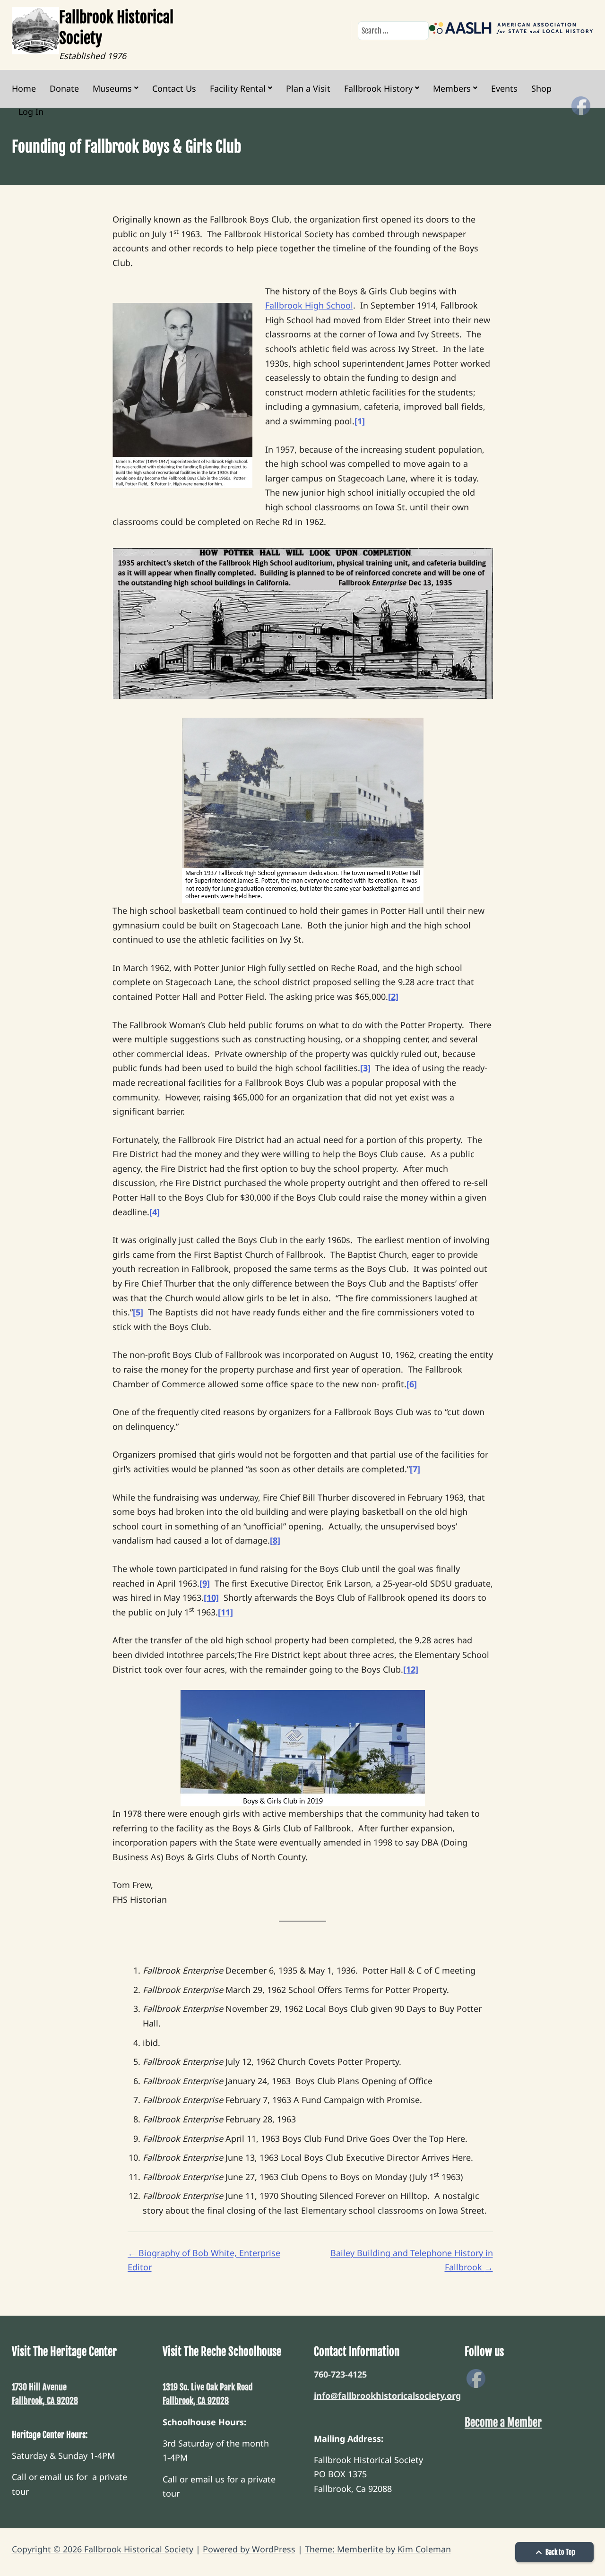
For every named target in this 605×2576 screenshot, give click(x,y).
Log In (31, 112)
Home (24, 88)
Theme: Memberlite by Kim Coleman (378, 2549)
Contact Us (174, 88)
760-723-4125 (340, 2374)
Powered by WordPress (249, 2549)
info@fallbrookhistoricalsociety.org (387, 2396)
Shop (541, 88)
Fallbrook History (378, 88)
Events (504, 88)
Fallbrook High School (309, 305)
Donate (64, 88)
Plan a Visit (308, 88)
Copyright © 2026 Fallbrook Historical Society (103, 2549)
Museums (112, 88)
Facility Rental (238, 88)
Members (452, 88)
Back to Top (560, 2552)
